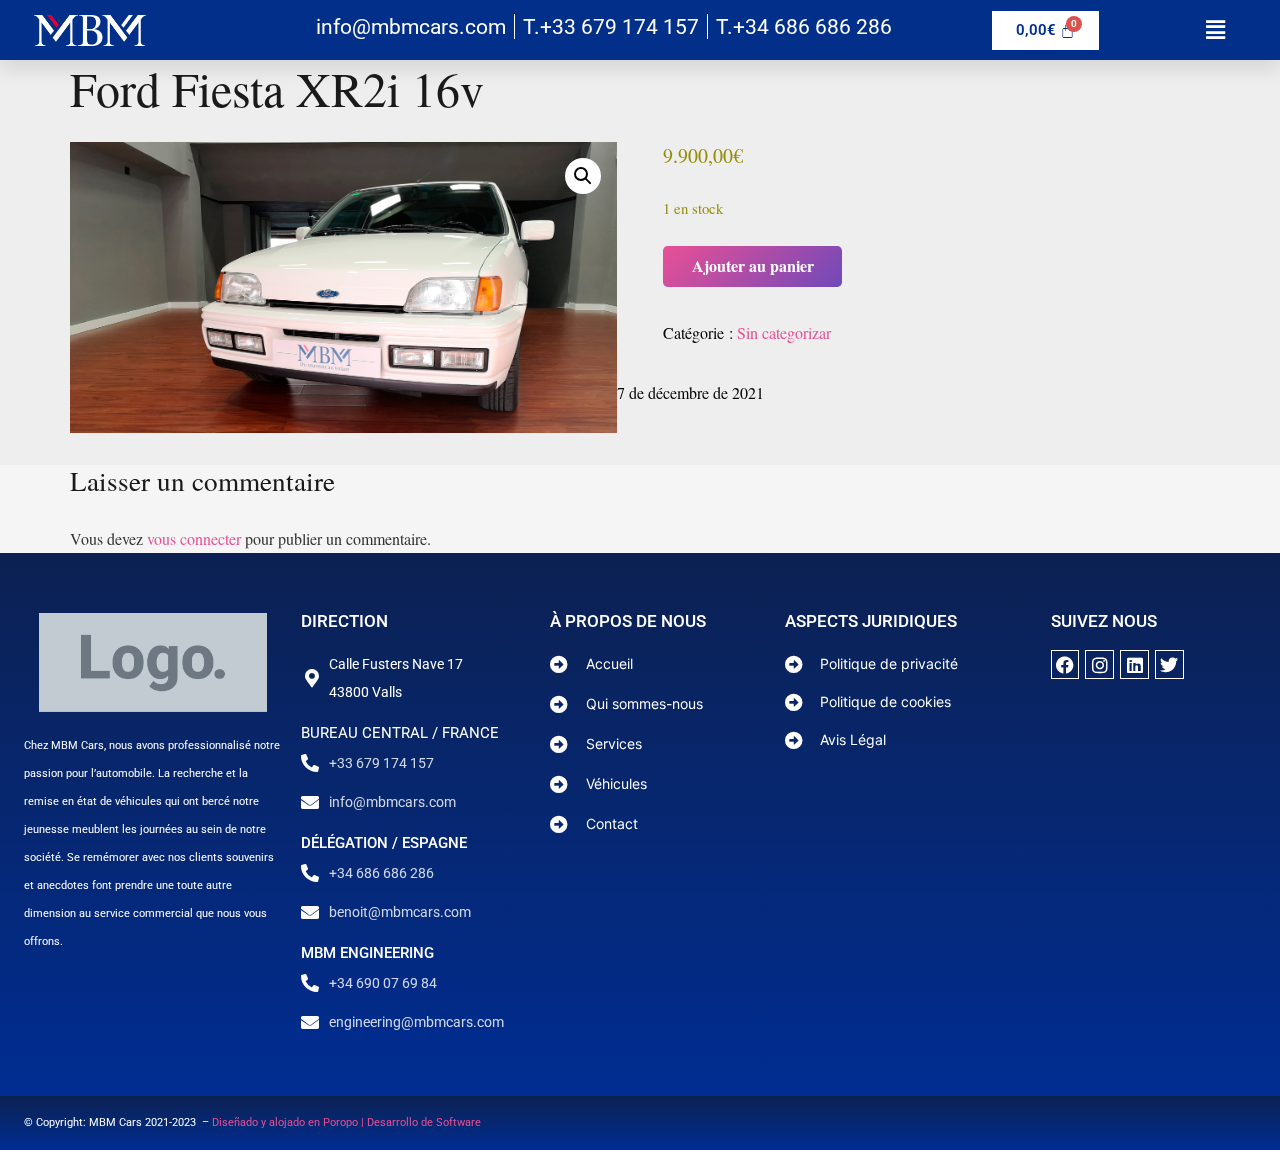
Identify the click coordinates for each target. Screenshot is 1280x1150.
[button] (1215, 29)
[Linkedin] (1134, 664)
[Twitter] (1169, 664)
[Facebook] (1065, 664)
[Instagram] (1099, 664)
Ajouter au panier (753, 265)
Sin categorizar (784, 332)
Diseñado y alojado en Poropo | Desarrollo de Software (346, 1122)
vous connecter (194, 538)
